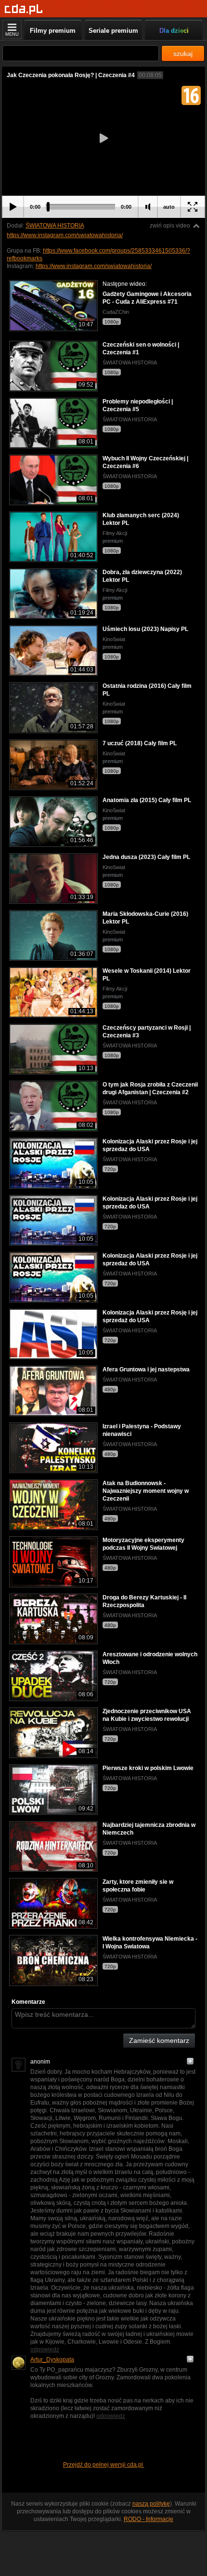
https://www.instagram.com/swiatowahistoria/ (65, 235)
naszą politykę (151, 2504)
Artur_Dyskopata (52, 2360)
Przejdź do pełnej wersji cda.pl (104, 2465)
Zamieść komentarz (159, 2040)
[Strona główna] (24, 9)
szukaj (183, 54)
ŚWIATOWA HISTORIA (55, 226)
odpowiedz (45, 2349)
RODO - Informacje (149, 2519)
